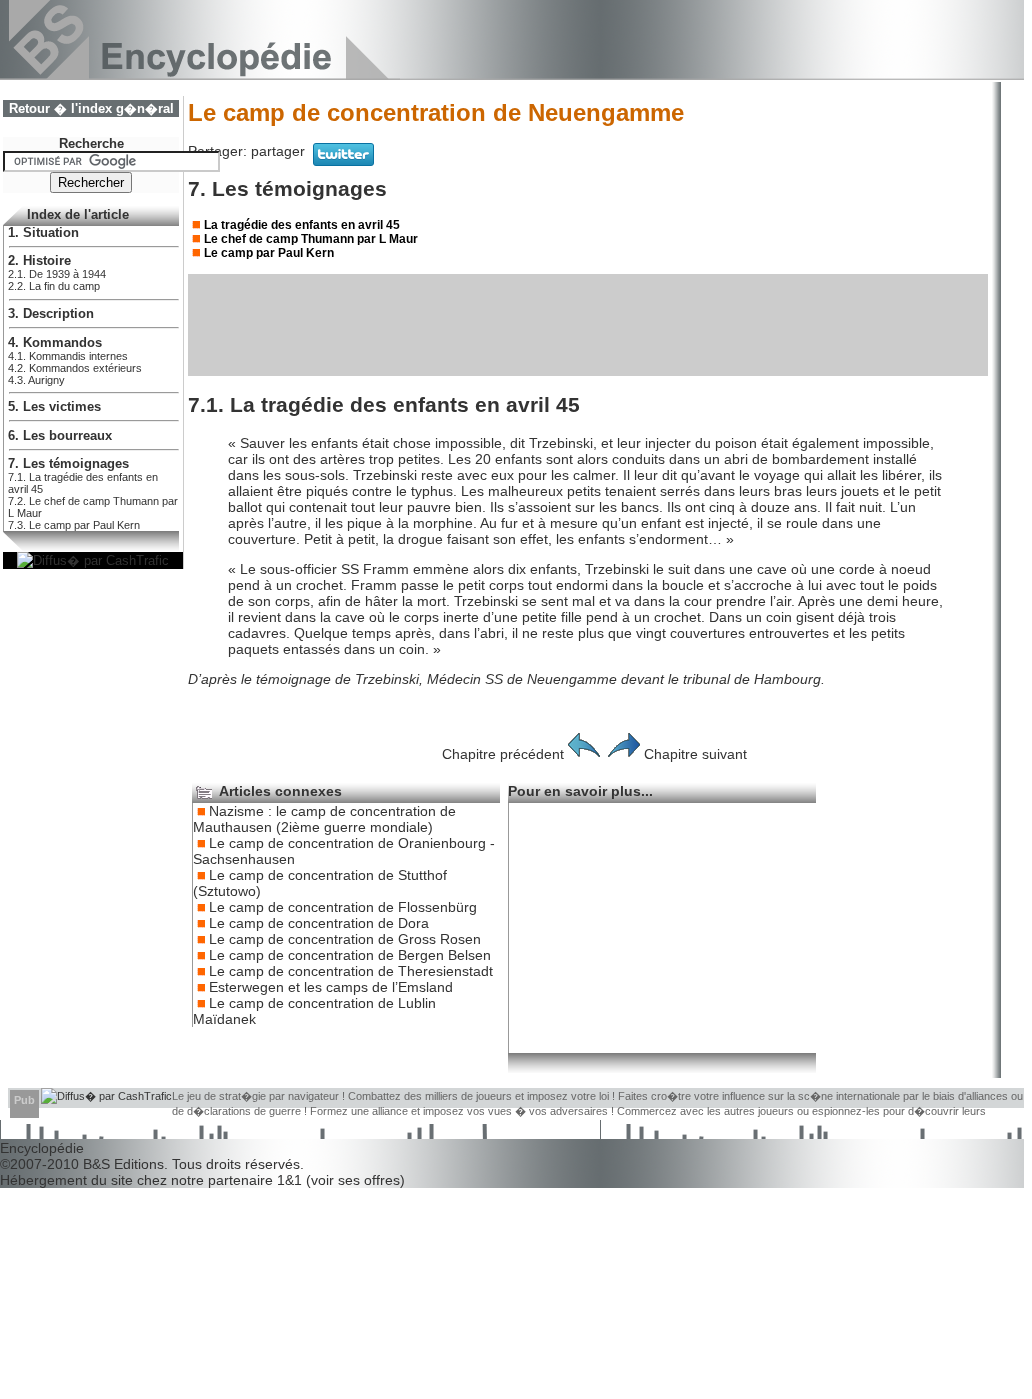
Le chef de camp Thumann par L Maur (311, 239)
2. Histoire (39, 261)
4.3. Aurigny (36, 380)
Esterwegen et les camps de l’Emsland (331, 987)
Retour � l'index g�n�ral (91, 109)
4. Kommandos (55, 343)
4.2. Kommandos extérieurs (75, 368)
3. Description (51, 314)
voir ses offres (355, 1180)
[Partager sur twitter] (343, 161)
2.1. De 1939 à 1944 (57, 274)
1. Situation (43, 233)
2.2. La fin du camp (54, 286)
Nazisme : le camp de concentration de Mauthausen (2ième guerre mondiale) (324, 819)
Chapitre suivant (695, 754)
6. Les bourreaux (60, 436)
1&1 (291, 1180)
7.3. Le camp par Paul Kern (74, 525)
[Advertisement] (588, 325)
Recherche (91, 144)
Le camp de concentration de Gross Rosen (345, 939)
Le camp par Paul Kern (269, 253)
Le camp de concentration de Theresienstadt (351, 971)
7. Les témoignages (68, 464)
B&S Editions (123, 1164)
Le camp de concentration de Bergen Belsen (350, 955)
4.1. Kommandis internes (68, 356)
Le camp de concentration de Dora (319, 923)
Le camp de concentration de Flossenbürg (343, 907)
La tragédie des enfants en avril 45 (302, 225)
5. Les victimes (54, 407)
